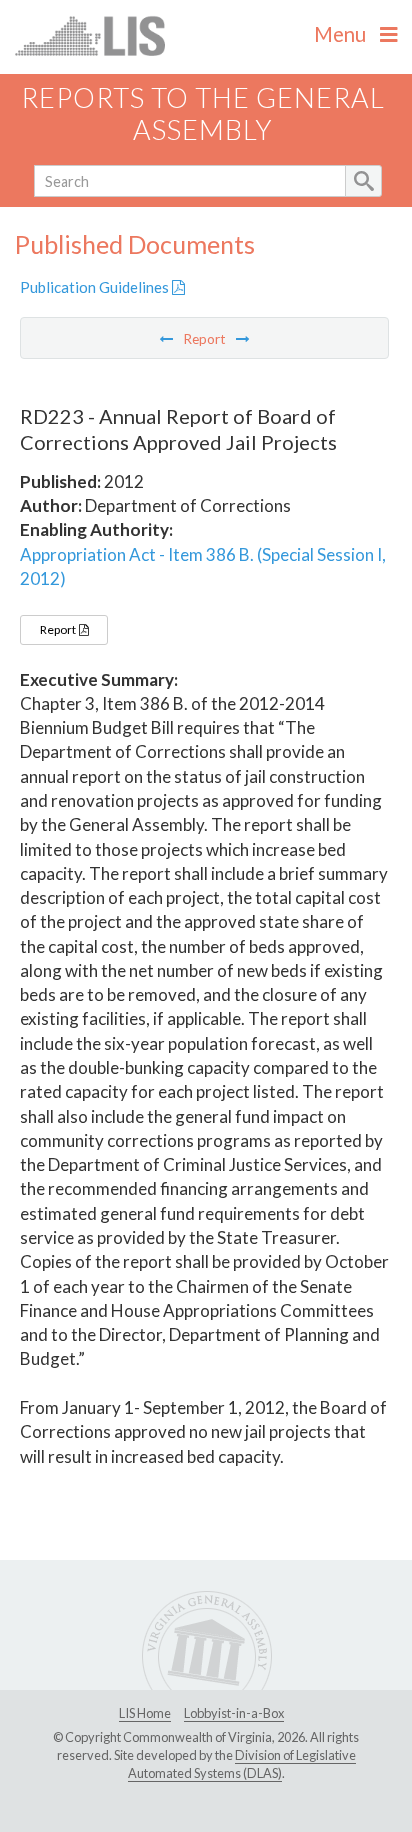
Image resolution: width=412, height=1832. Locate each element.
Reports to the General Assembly (203, 114)
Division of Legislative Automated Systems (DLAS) (242, 1764)
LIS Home (145, 1713)
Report (59, 629)
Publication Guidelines (96, 287)
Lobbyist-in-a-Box (234, 1713)
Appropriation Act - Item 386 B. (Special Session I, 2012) (203, 566)
